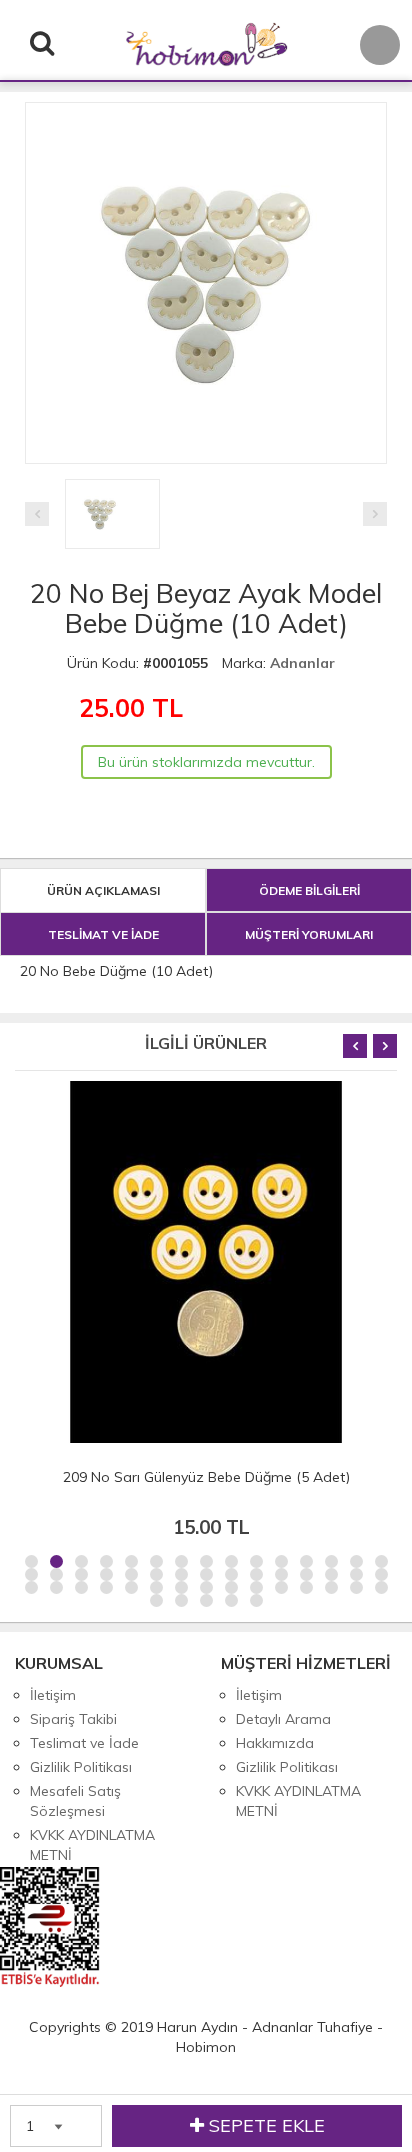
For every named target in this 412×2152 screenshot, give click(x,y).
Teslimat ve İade (84, 1743)
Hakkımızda (275, 1743)
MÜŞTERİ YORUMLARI (309, 934)
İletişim (53, 1695)
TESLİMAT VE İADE (103, 934)
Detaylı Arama (283, 1719)
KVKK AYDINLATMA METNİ (92, 1845)
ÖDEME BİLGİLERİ (309, 890)
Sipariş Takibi (73, 1719)
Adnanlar (302, 663)
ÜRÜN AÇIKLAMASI (103, 890)
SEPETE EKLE (264, 2125)
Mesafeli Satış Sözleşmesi (75, 1801)
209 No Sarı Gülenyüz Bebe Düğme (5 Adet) (206, 1477)
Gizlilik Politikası (81, 1767)
